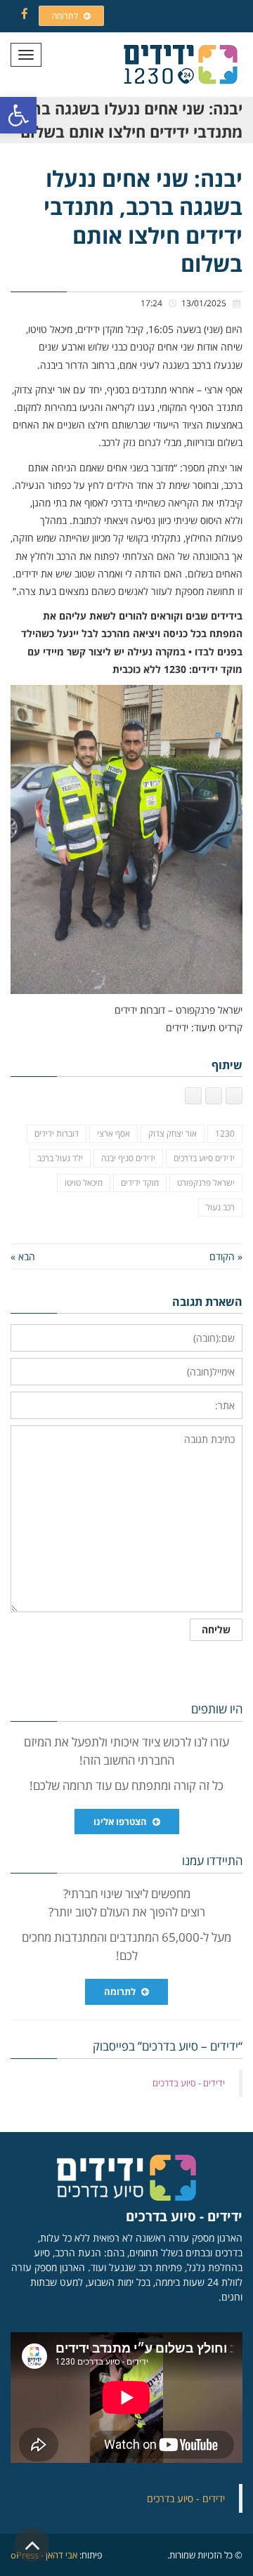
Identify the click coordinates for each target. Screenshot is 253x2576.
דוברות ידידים (57, 1133)
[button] (18, 115)
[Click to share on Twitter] (214, 1096)
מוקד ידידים (140, 1183)
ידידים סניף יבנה (128, 1158)
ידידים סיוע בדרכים (204, 1158)
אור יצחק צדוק (173, 1133)
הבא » (23, 1256)
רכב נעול (220, 1207)
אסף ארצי (113, 1133)
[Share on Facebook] (234, 1096)
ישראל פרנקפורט (206, 1183)
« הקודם (226, 1256)
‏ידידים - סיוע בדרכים (189, 2083)
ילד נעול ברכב (60, 1158)
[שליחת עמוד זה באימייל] (193, 1096)
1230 (225, 1133)
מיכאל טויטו (84, 1183)
